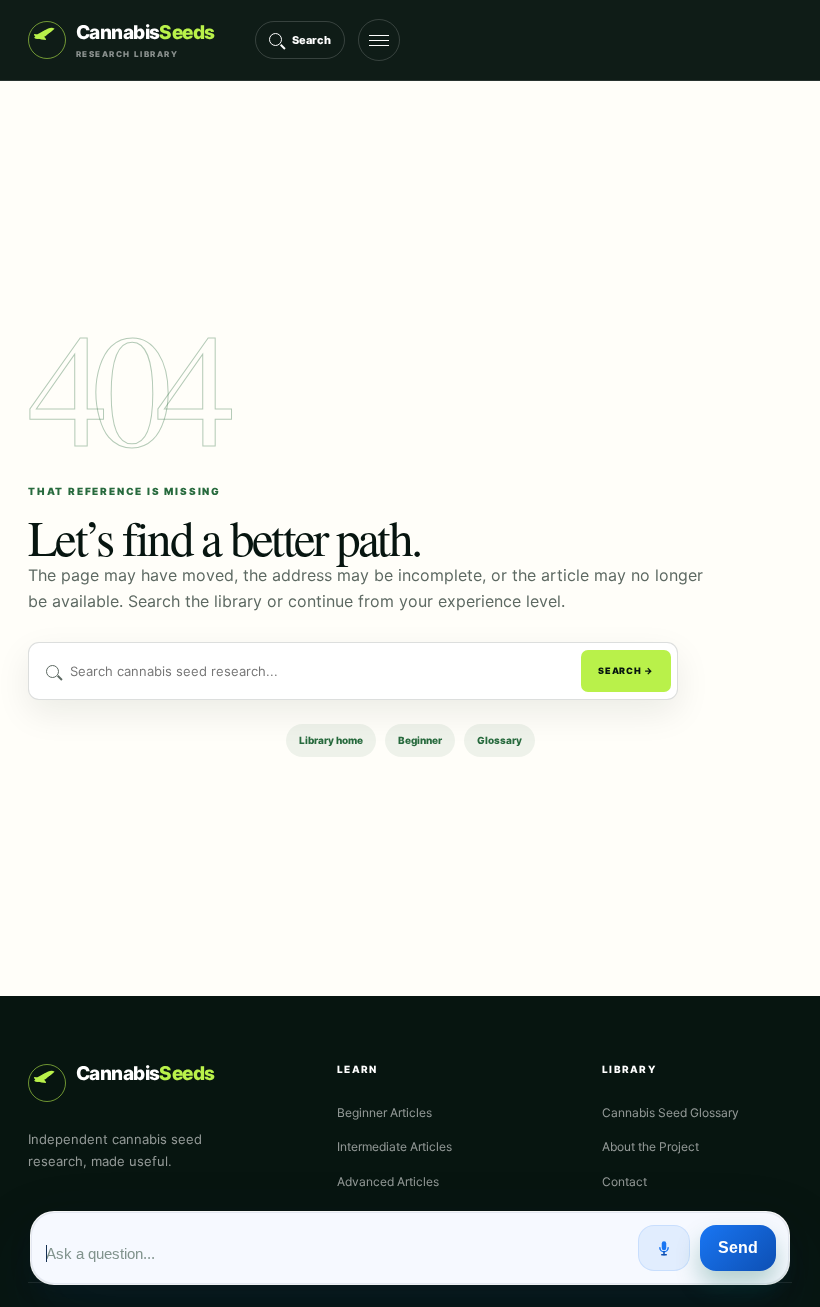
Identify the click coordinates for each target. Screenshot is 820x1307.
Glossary (499, 740)
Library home (331, 740)
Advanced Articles (388, 1181)
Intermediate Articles (394, 1146)
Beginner (420, 740)
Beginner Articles (384, 1112)
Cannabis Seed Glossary (670, 1112)
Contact (624, 1181)
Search (311, 40)
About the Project (650, 1146)
